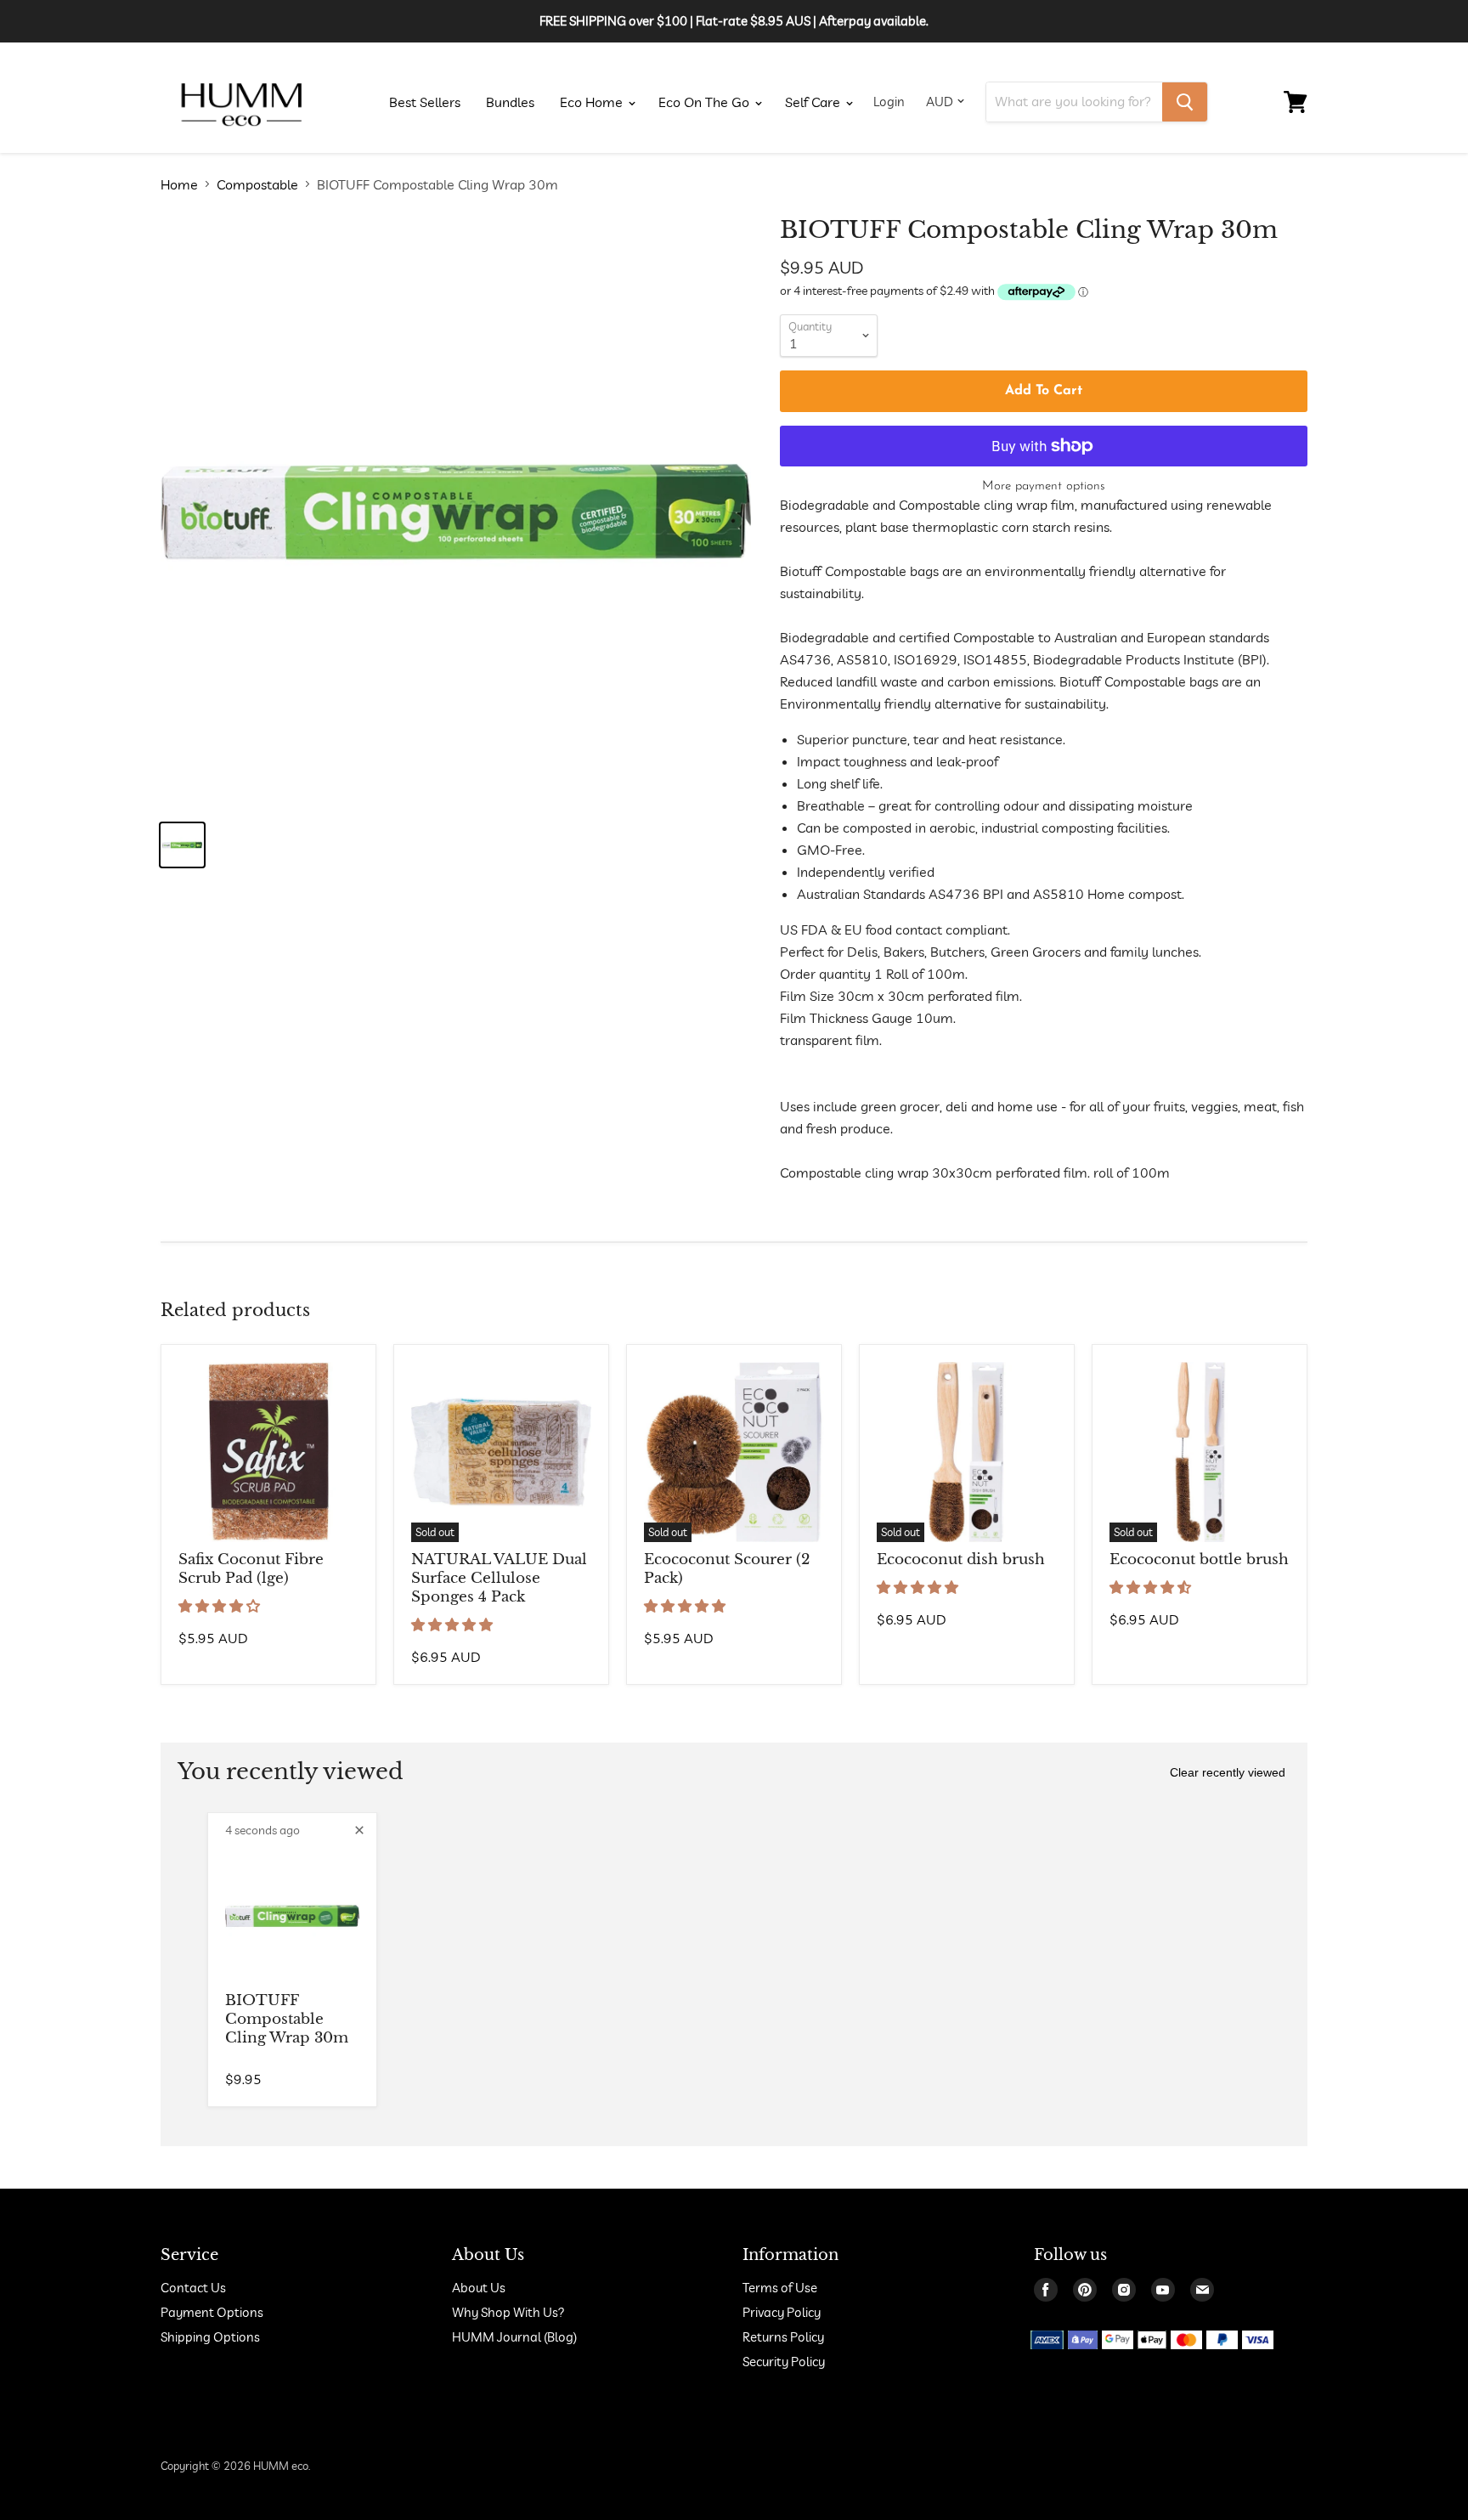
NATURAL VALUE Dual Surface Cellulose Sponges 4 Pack (499, 1578)
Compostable (257, 184)
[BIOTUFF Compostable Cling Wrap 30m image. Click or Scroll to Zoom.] (456, 511)
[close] (359, 1830)
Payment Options (212, 2312)
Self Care (814, 102)
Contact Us (193, 2288)
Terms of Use (780, 2288)
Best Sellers (425, 102)
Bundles (510, 102)
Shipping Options (210, 2337)
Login (889, 102)
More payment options (1044, 486)
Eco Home (593, 102)
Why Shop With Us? (508, 2312)
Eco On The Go (706, 102)
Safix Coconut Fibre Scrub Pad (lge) (251, 1569)
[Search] (1185, 102)
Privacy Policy (782, 2312)
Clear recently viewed (1228, 1772)
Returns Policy (783, 2337)
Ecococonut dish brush (961, 1559)
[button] (221, 1606)
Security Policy (784, 2362)
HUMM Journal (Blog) (514, 2337)
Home (179, 184)
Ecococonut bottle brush (1199, 1559)
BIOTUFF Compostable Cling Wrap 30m (287, 2019)
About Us (479, 2288)
